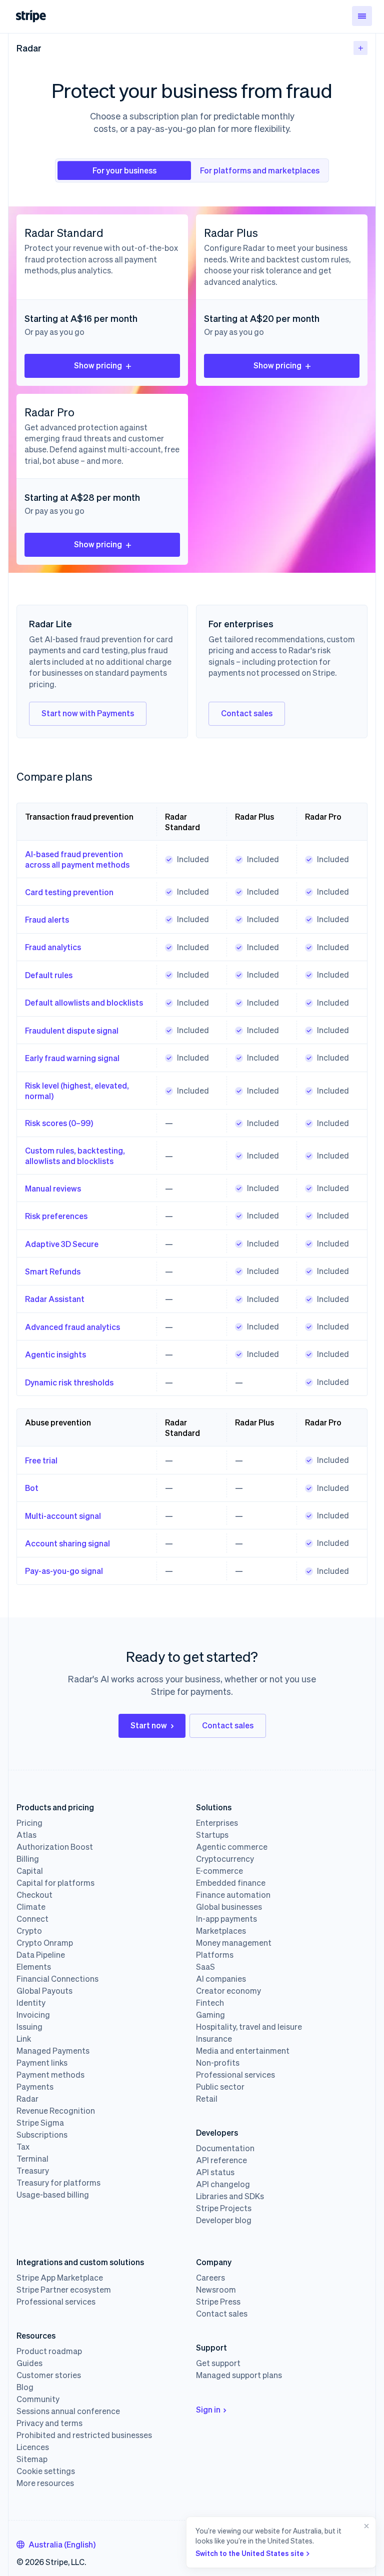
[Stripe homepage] (31, 16)
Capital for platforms (55, 1883)
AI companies (221, 1979)
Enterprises (217, 1823)
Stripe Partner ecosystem (64, 2290)
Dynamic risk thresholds (69, 1382)
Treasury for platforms (58, 2183)
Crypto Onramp (45, 1943)
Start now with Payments (88, 713)
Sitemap (32, 2459)
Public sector (220, 2087)
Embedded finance (231, 1883)
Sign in (208, 2409)
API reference (221, 2160)
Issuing (29, 2027)
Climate (31, 1907)
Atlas (26, 1835)
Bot (32, 1488)
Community (38, 2399)
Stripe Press (218, 2302)
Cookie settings (46, 2471)
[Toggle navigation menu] (362, 16)
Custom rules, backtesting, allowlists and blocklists (75, 1156)
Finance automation (233, 1895)
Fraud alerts (47, 919)
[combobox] (56, 2545)
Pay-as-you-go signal (64, 1571)
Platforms (215, 1955)
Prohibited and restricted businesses (84, 2435)
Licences (33, 2447)
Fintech (210, 2003)
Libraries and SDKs (230, 2196)
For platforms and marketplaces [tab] (260, 170)
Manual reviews (53, 1188)
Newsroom (216, 2290)
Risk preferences (56, 1216)
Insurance (214, 2039)
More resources (45, 2483)
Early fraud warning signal (72, 1058)
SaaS (205, 1967)
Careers (210, 2278)
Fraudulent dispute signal (72, 1030)
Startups (212, 1835)
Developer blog (224, 2220)
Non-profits (218, 2063)
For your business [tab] (124, 170)
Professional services (235, 2075)
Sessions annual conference (68, 2411)
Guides (29, 2363)
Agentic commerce (232, 1847)
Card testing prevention (69, 892)
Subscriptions (42, 2135)
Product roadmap (49, 2351)
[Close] (364, 2542)
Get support (218, 2363)
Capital (30, 1871)
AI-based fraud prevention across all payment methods (77, 859)
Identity (31, 2003)
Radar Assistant (55, 1299)
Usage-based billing (53, 2195)
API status (215, 2172)
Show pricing (98, 365)
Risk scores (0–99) (59, 1123)
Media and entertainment (243, 2051)
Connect (32, 1919)
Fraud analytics (53, 947)
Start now (149, 1725)
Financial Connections (57, 1979)
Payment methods (50, 2075)
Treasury (33, 2171)
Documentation (225, 2148)
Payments (35, 2087)
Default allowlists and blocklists (84, 1002)
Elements (34, 1967)
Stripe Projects (224, 2208)
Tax (23, 2147)
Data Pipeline (41, 1955)
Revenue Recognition (56, 2111)
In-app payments (226, 1919)
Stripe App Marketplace (60, 2278)
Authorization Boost (55, 1847)
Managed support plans (239, 2375)
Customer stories (49, 2375)
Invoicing (33, 2015)
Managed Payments (53, 2051)
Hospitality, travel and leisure (249, 2027)
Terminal (32, 2159)
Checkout (34, 1895)
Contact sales (247, 713)
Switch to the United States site (250, 2553)
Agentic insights (55, 1354)
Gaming (210, 2015)
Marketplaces (221, 1931)
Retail (207, 2099)
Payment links (42, 2063)
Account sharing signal (67, 1543)
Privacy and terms (49, 2423)
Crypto (29, 1931)
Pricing (29, 1823)
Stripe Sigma (40, 2123)
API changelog (223, 2184)
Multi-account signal (63, 1516)
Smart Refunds (53, 1271)
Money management (234, 1943)
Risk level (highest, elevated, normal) (77, 1091)
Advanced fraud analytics (72, 1327)
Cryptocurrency (225, 1859)
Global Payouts (44, 1991)
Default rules (49, 975)
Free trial (41, 1460)
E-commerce (219, 1871)
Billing (28, 1859)
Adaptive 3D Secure (62, 1244)
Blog (25, 2387)
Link (24, 2039)
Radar (29, 48)
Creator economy (228, 1991)
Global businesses (229, 1907)
